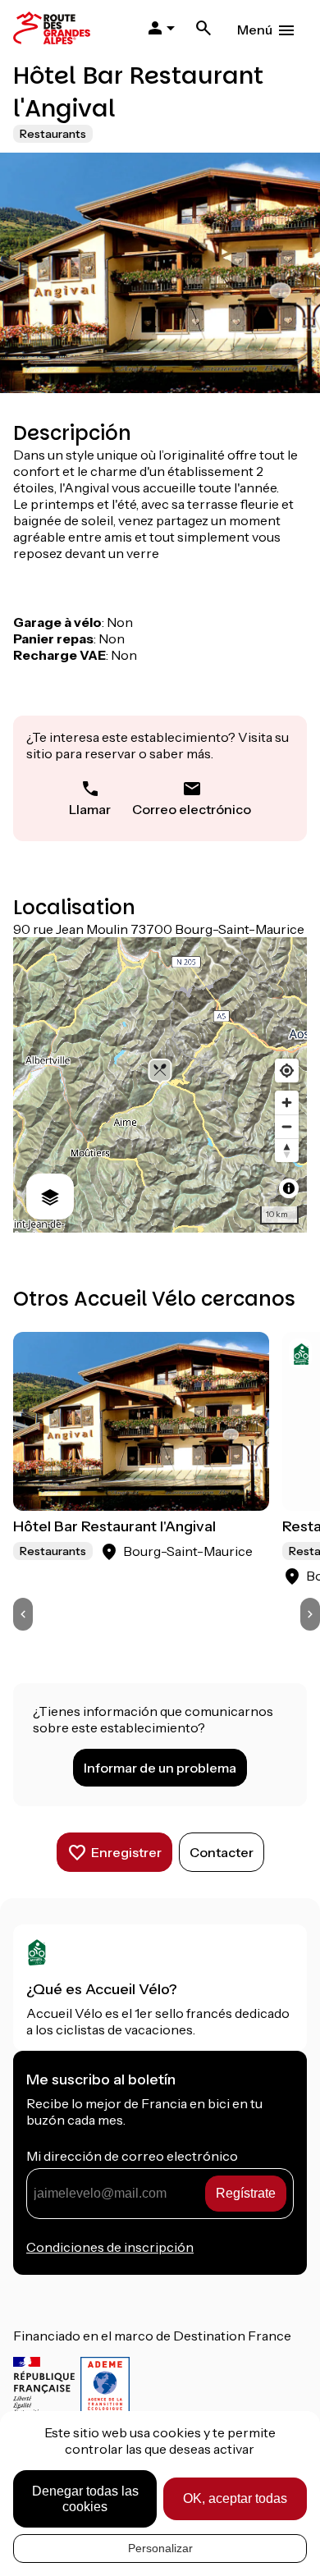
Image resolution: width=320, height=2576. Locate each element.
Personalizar (160, 2548)
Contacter (222, 1852)
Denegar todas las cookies (85, 2499)
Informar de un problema (160, 1768)
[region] (160, 1085)
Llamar (90, 809)
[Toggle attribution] (289, 1188)
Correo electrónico (192, 809)
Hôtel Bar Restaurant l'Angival (114, 1526)
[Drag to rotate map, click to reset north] (287, 1150)
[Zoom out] (287, 1126)
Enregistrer (126, 1852)
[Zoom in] (287, 1103)
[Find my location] (287, 1071)
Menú (255, 30)
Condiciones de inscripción (110, 2247)
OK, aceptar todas (235, 2498)
